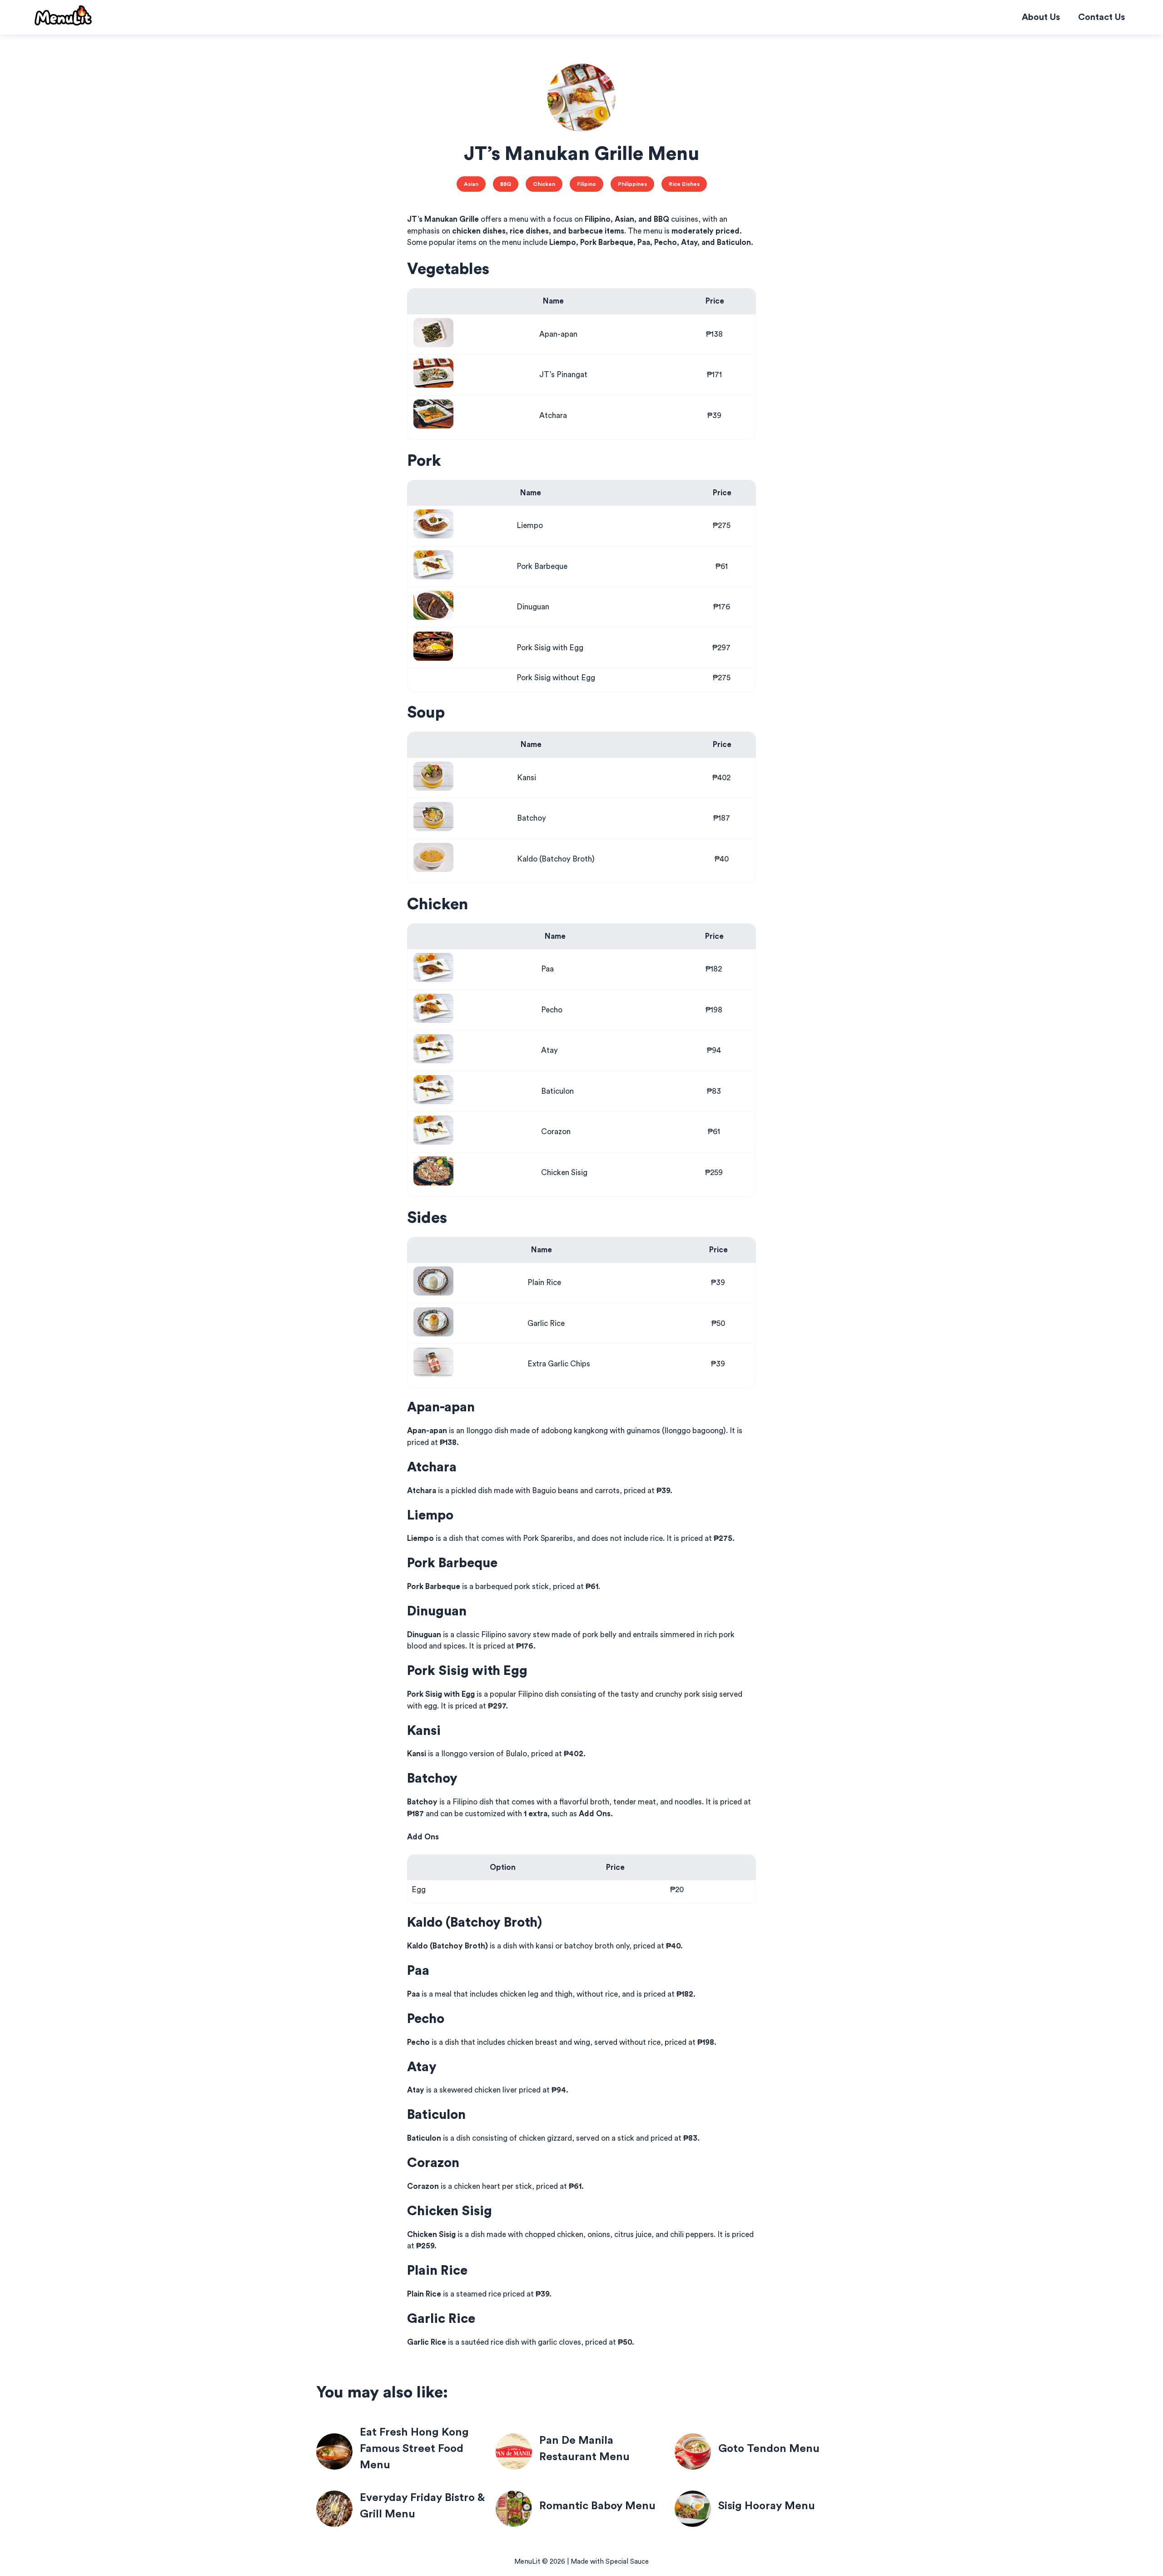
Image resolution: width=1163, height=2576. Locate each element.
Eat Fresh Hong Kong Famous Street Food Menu (414, 2449)
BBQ (506, 184)
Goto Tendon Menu (769, 2449)
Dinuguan (533, 607)
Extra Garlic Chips (559, 1364)
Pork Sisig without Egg (556, 678)
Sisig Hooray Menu (767, 2506)
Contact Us (1101, 17)
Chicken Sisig (564, 1173)
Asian (471, 184)
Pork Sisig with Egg (550, 648)
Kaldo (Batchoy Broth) (556, 859)
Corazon (556, 1132)
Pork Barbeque (542, 566)
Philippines (632, 184)
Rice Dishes (684, 184)
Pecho (552, 1010)
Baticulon (557, 1091)
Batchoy (532, 818)
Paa (547, 969)
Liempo (530, 526)
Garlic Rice (546, 1323)
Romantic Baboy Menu (597, 2506)
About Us (1041, 17)
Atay (549, 1050)
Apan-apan (558, 334)
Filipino (586, 184)
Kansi (527, 778)
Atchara (553, 416)
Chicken (544, 184)
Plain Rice (544, 1283)
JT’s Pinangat (563, 375)
